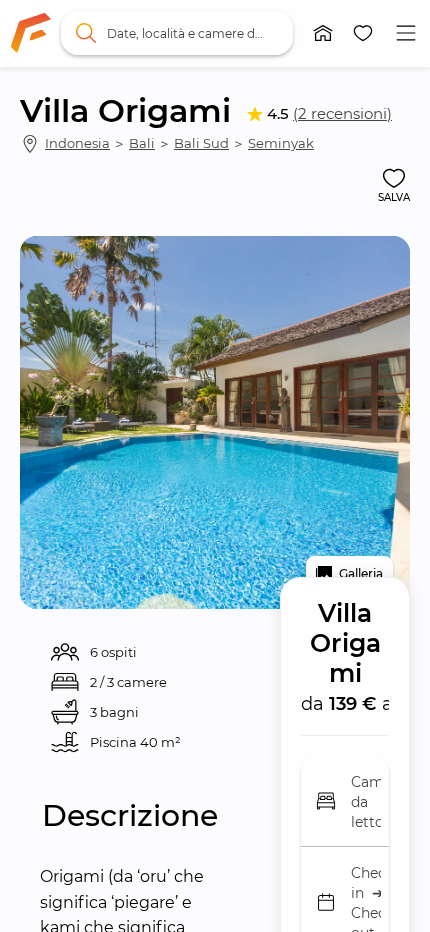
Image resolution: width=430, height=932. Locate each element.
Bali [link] (142, 143)
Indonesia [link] (77, 143)
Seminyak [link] (281, 143)
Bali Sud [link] (201, 143)
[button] (323, 33)
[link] (31, 33)
